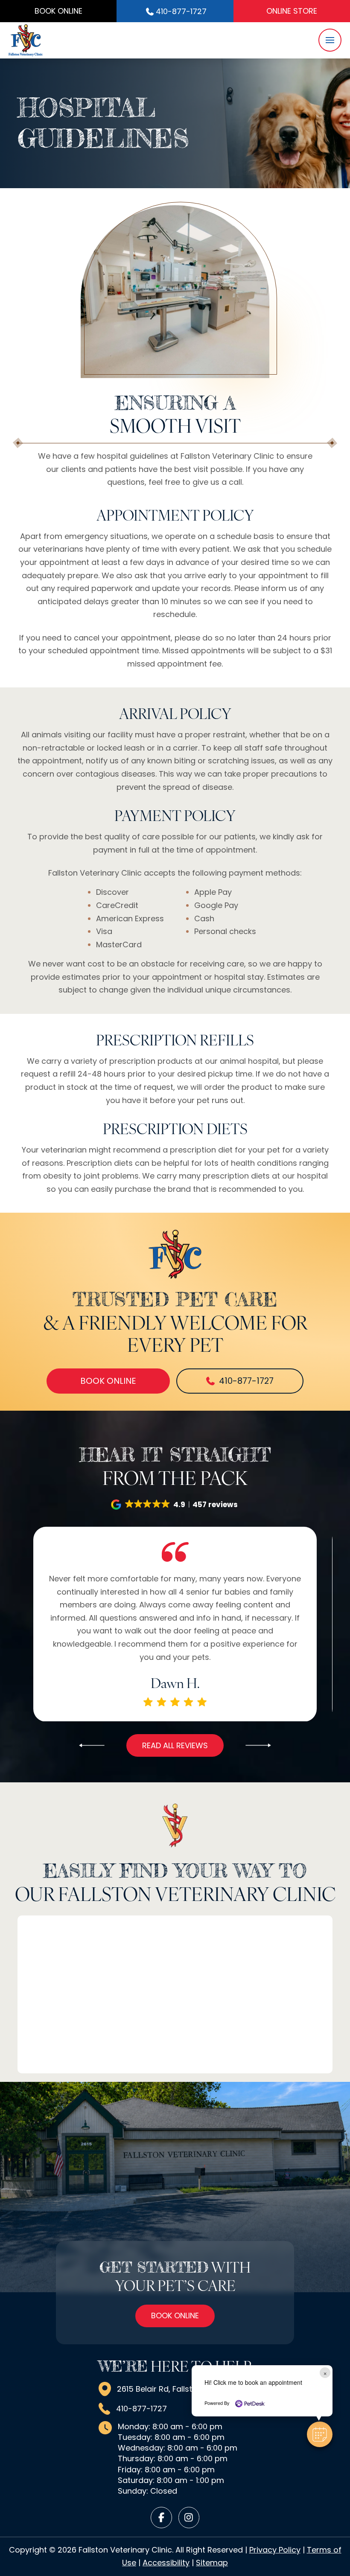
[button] (330, 40)
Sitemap (212, 2563)
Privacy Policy (275, 2550)
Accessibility (166, 2563)
